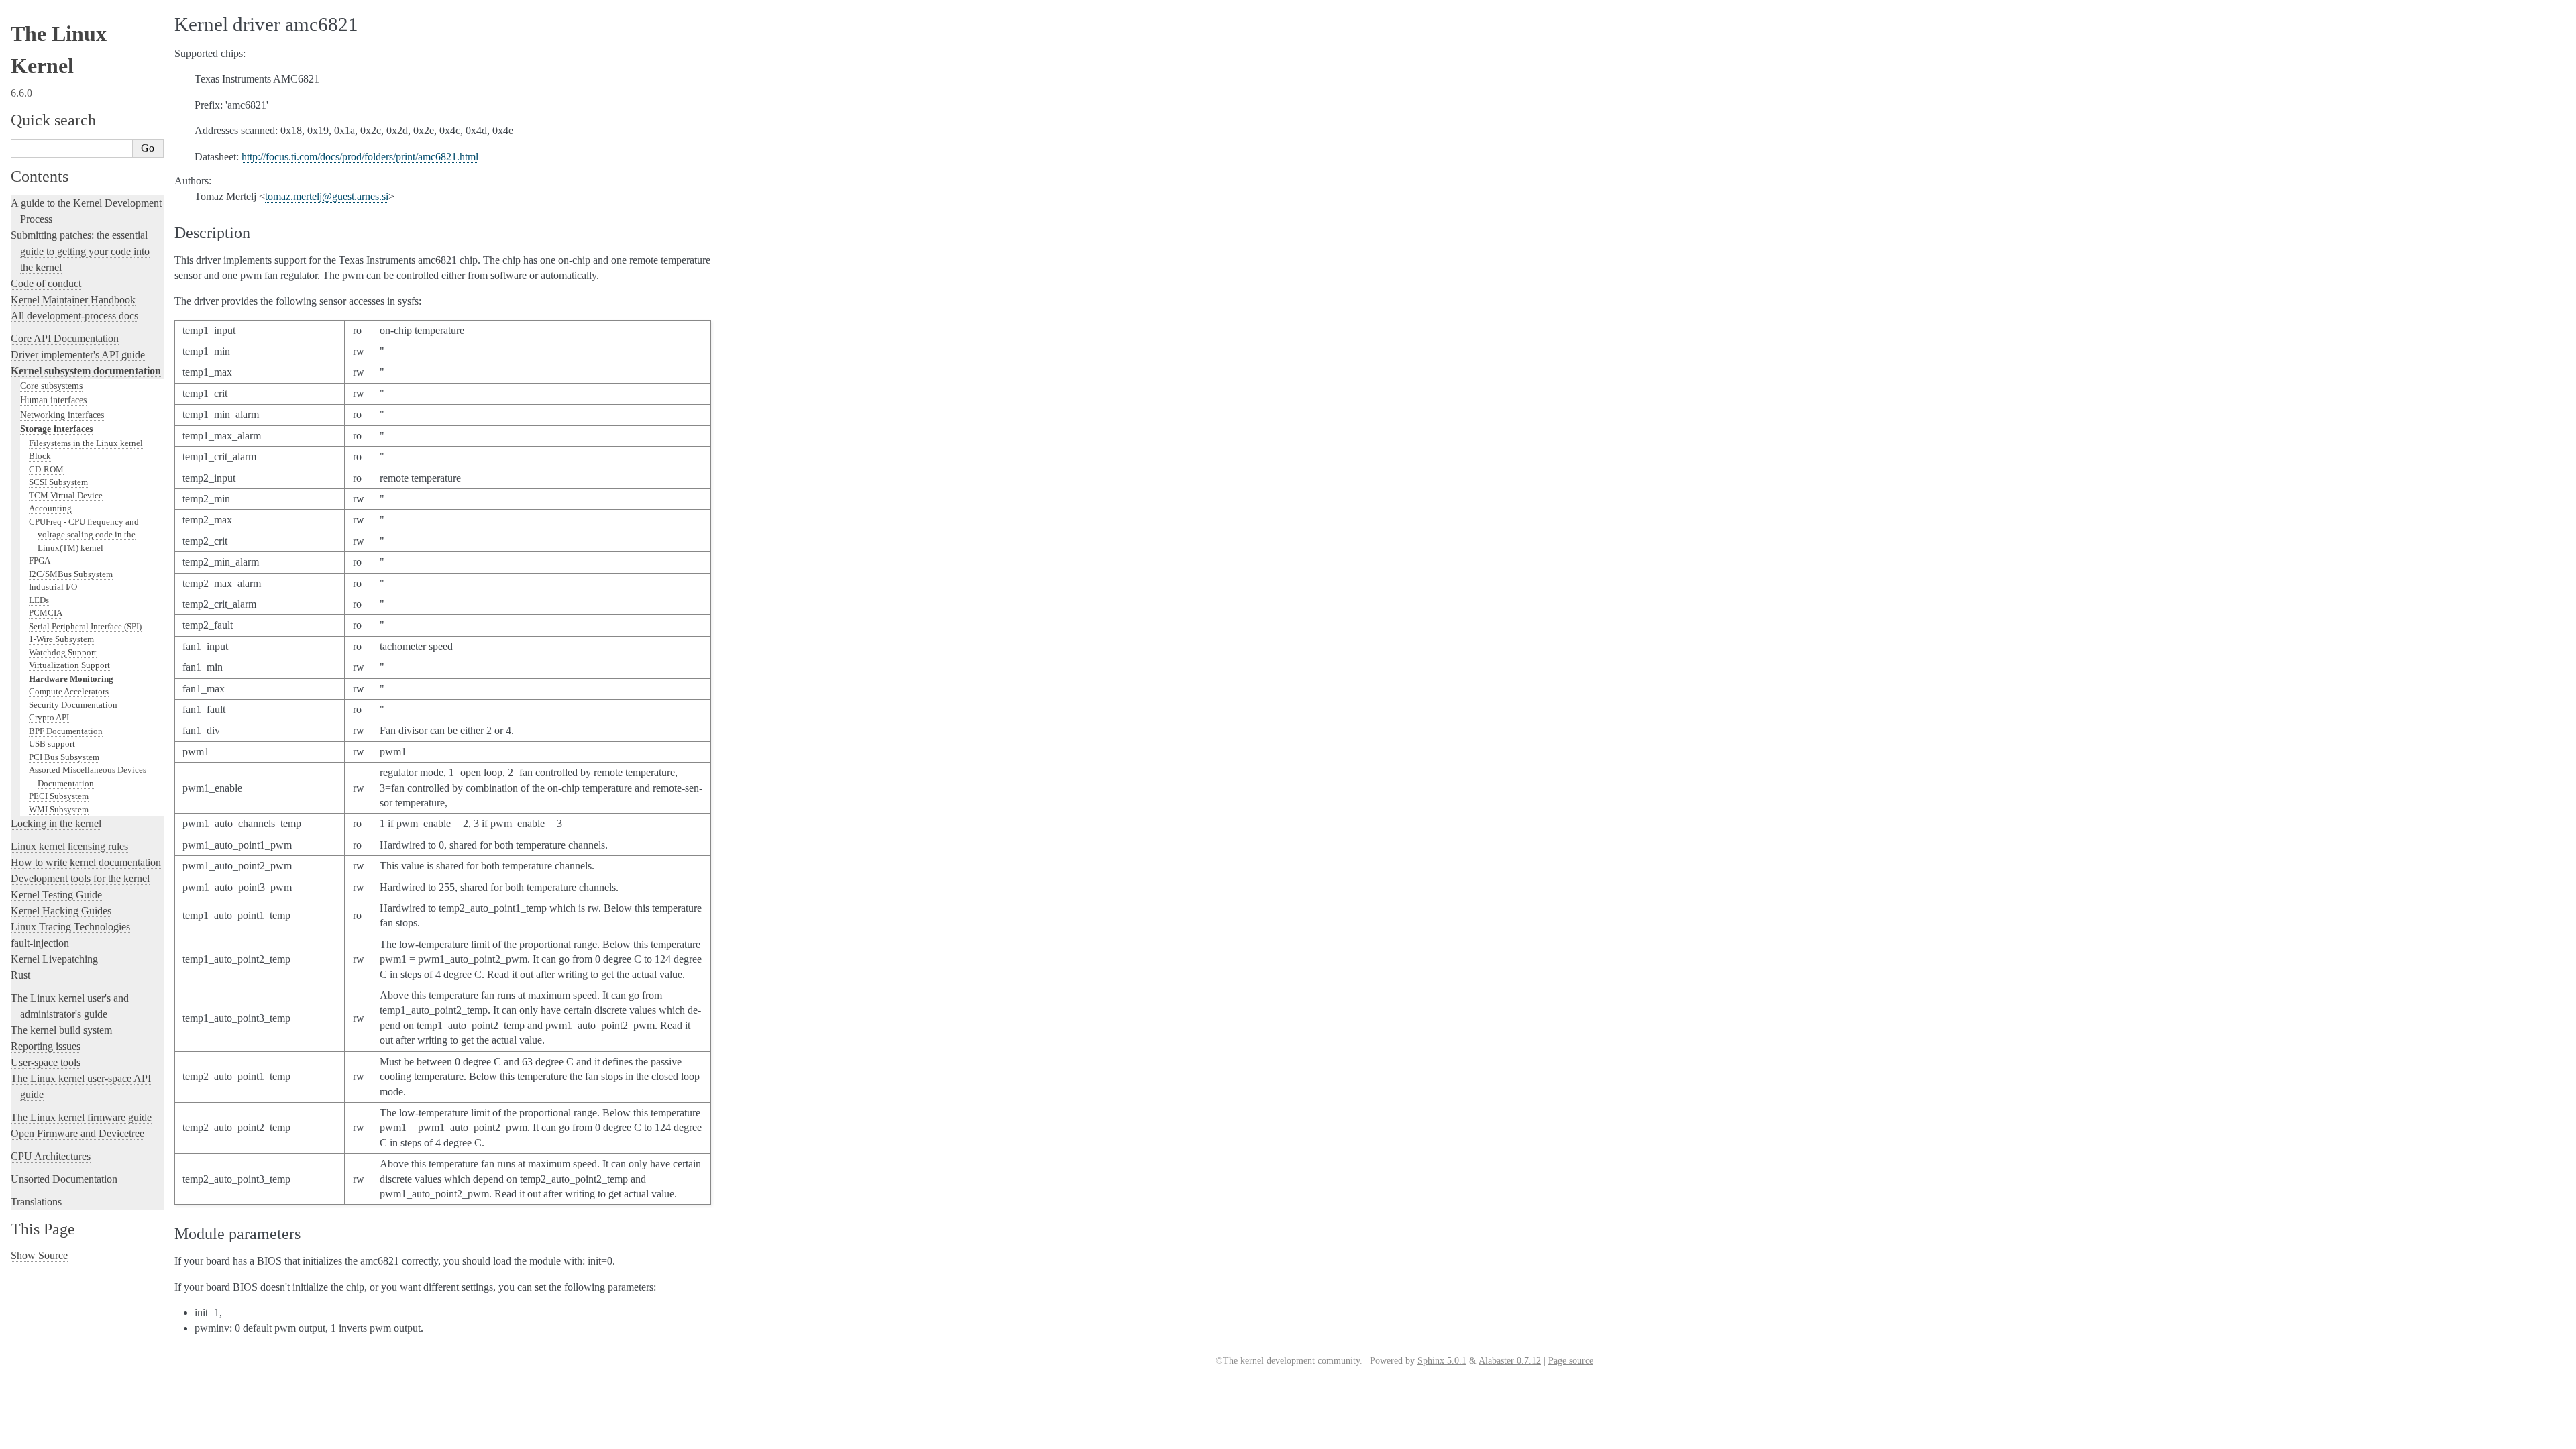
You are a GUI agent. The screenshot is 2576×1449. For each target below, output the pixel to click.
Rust (20, 975)
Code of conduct (46, 283)
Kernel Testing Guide (56, 895)
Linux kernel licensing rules (69, 846)
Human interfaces (53, 400)
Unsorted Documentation (64, 1179)
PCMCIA (46, 613)
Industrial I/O (53, 587)
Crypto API (49, 717)
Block (40, 456)
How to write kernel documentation (86, 862)
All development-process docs (74, 316)
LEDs (39, 600)
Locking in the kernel (56, 823)
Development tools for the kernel (80, 878)
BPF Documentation (66, 731)
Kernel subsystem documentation (86, 371)
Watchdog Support (63, 652)
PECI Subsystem (59, 796)
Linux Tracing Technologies (70, 927)
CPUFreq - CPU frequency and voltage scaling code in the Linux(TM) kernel (84, 535)
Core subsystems (51, 386)
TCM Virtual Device (66, 495)
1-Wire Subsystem (61, 639)
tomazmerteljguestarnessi (327, 196)
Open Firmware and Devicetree (77, 1133)
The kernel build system (61, 1030)
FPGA (40, 560)
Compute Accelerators (69, 691)
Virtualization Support (69, 665)
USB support (52, 744)
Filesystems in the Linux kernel (86, 443)
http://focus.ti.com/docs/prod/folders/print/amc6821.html (360, 157)
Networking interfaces (62, 415)
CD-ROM (46, 469)
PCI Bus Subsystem (64, 757)
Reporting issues (46, 1046)
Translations (36, 1202)
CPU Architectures (51, 1156)
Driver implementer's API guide (78, 355)
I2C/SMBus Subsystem (71, 574)
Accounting (50, 508)
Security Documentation (73, 705)
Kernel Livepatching (54, 959)
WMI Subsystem (59, 809)
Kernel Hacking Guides (61, 911)
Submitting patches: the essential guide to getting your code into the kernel (80, 251)
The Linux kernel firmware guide (81, 1117)
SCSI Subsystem (58, 482)
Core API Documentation (65, 338)
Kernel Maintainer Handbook (73, 300)
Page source (1571, 1361)
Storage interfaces (56, 429)
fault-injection (40, 943)
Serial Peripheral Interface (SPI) (85, 626)
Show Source (39, 1255)
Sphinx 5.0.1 (1442, 1361)
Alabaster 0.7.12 (1510, 1361)
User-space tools (46, 1062)
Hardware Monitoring (71, 679)
